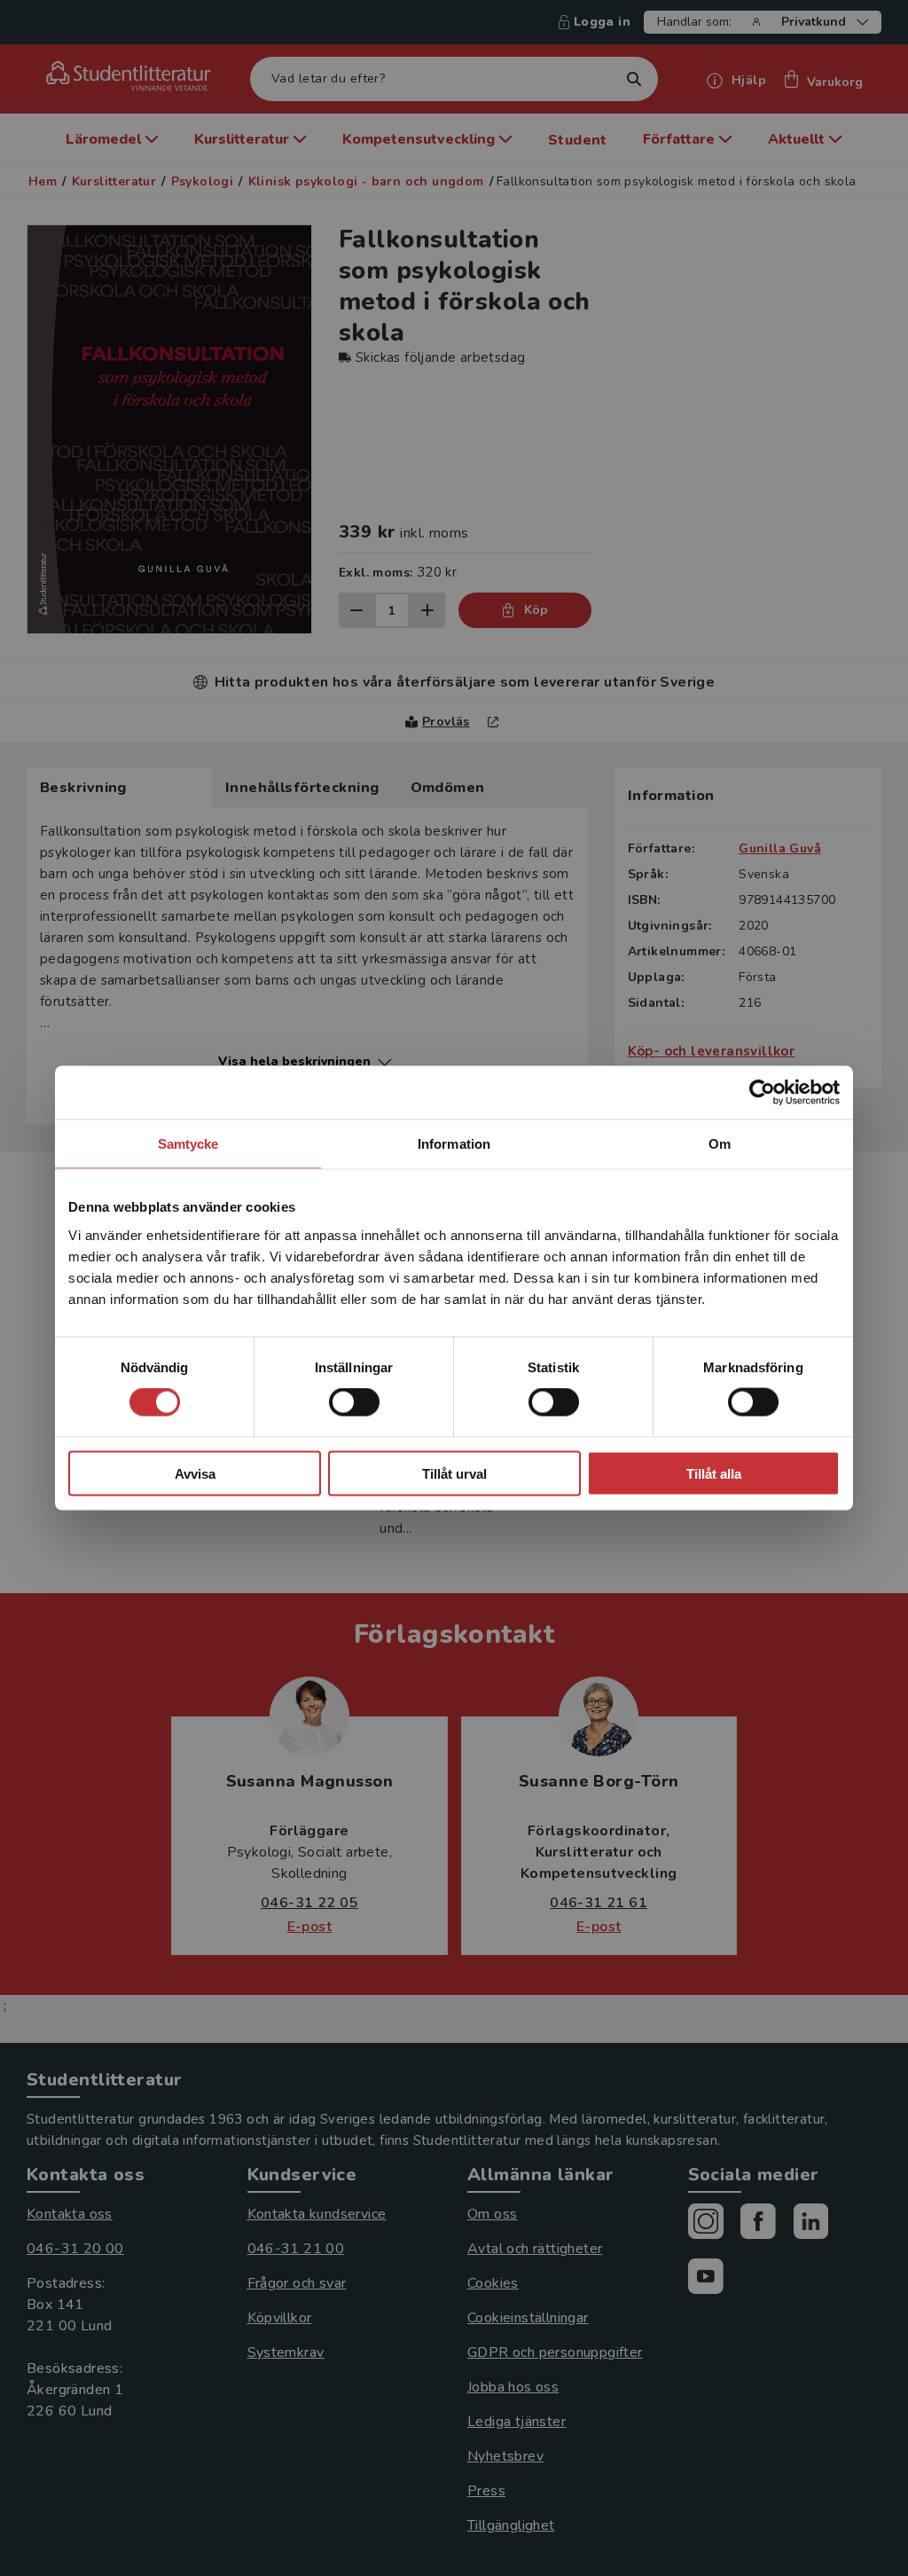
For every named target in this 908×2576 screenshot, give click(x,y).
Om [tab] (720, 1144)
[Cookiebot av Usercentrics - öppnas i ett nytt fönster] (762, 1093)
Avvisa (195, 1473)
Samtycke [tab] (188, 1144)
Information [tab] (454, 1144)
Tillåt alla (714, 1473)
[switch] (354, 1402)
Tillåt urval (454, 1473)
